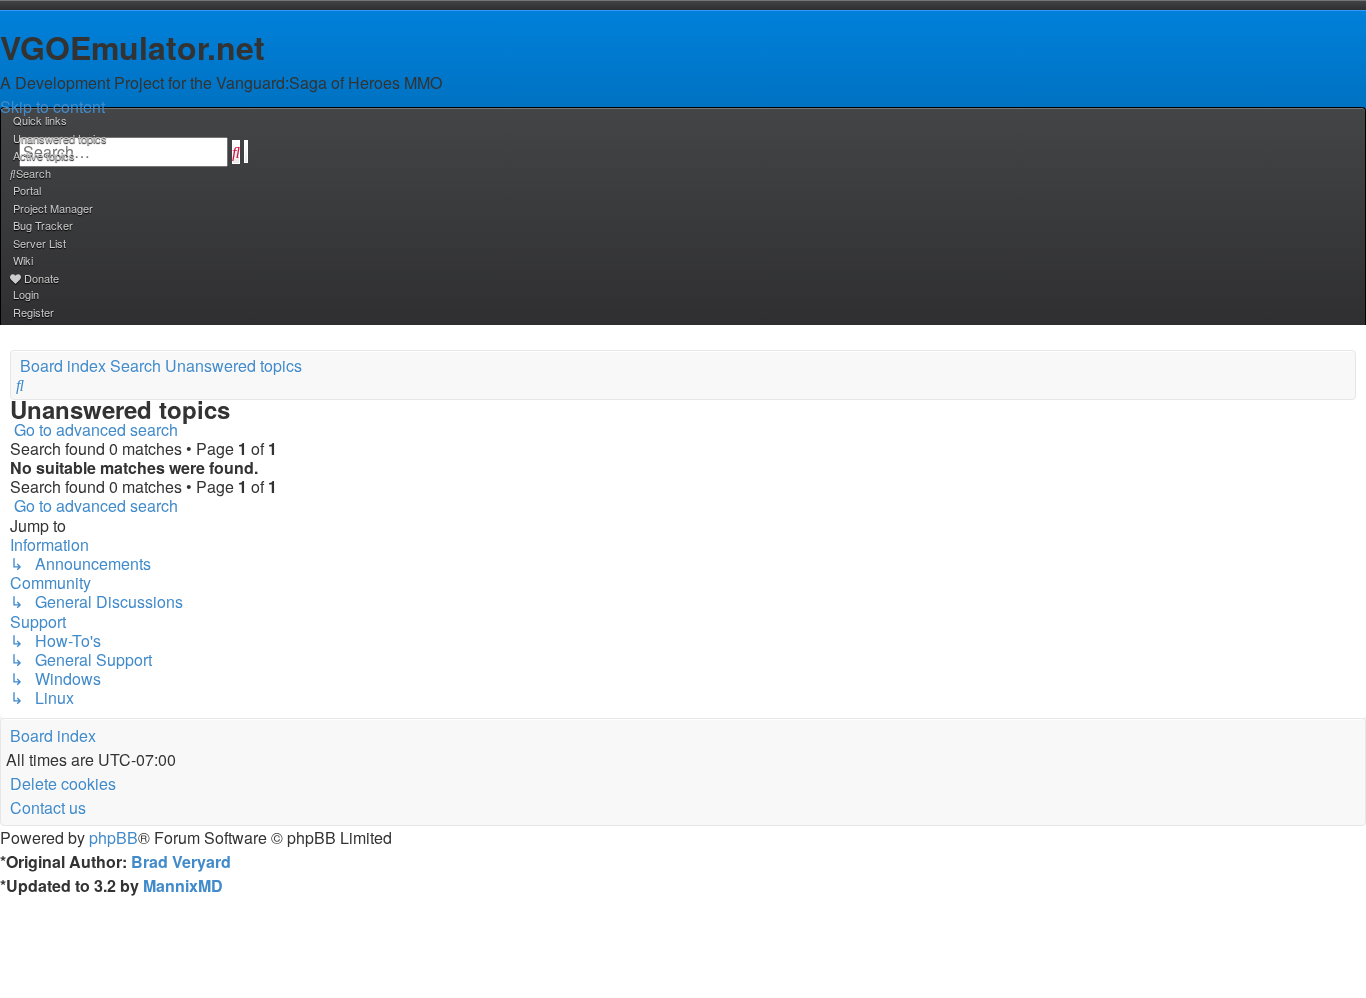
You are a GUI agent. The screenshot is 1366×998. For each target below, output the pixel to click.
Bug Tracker (43, 225)
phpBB (113, 837)
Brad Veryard (181, 861)
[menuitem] (58, 138)
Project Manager (53, 208)
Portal (27, 190)
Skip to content (52, 106)
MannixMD (183, 885)
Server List (39, 243)
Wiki (23, 260)
